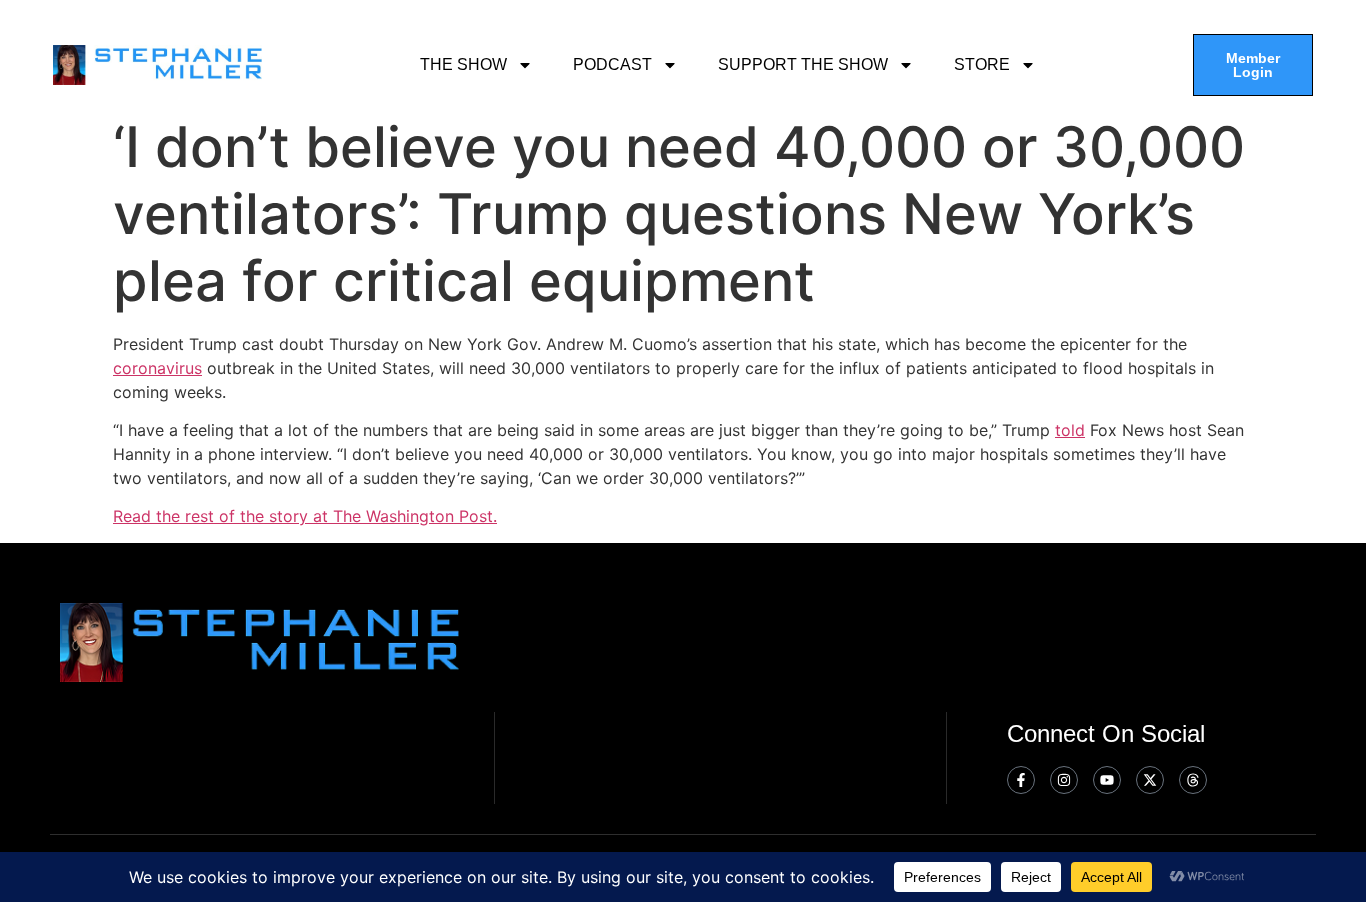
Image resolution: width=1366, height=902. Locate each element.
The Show (463, 64)
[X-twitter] (1150, 780)
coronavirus (157, 368)
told (1070, 430)
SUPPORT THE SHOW (803, 64)
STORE (982, 64)
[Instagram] (1064, 780)
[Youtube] (1107, 780)
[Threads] (1193, 780)
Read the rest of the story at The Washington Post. (305, 516)
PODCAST (612, 64)
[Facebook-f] (1021, 780)
